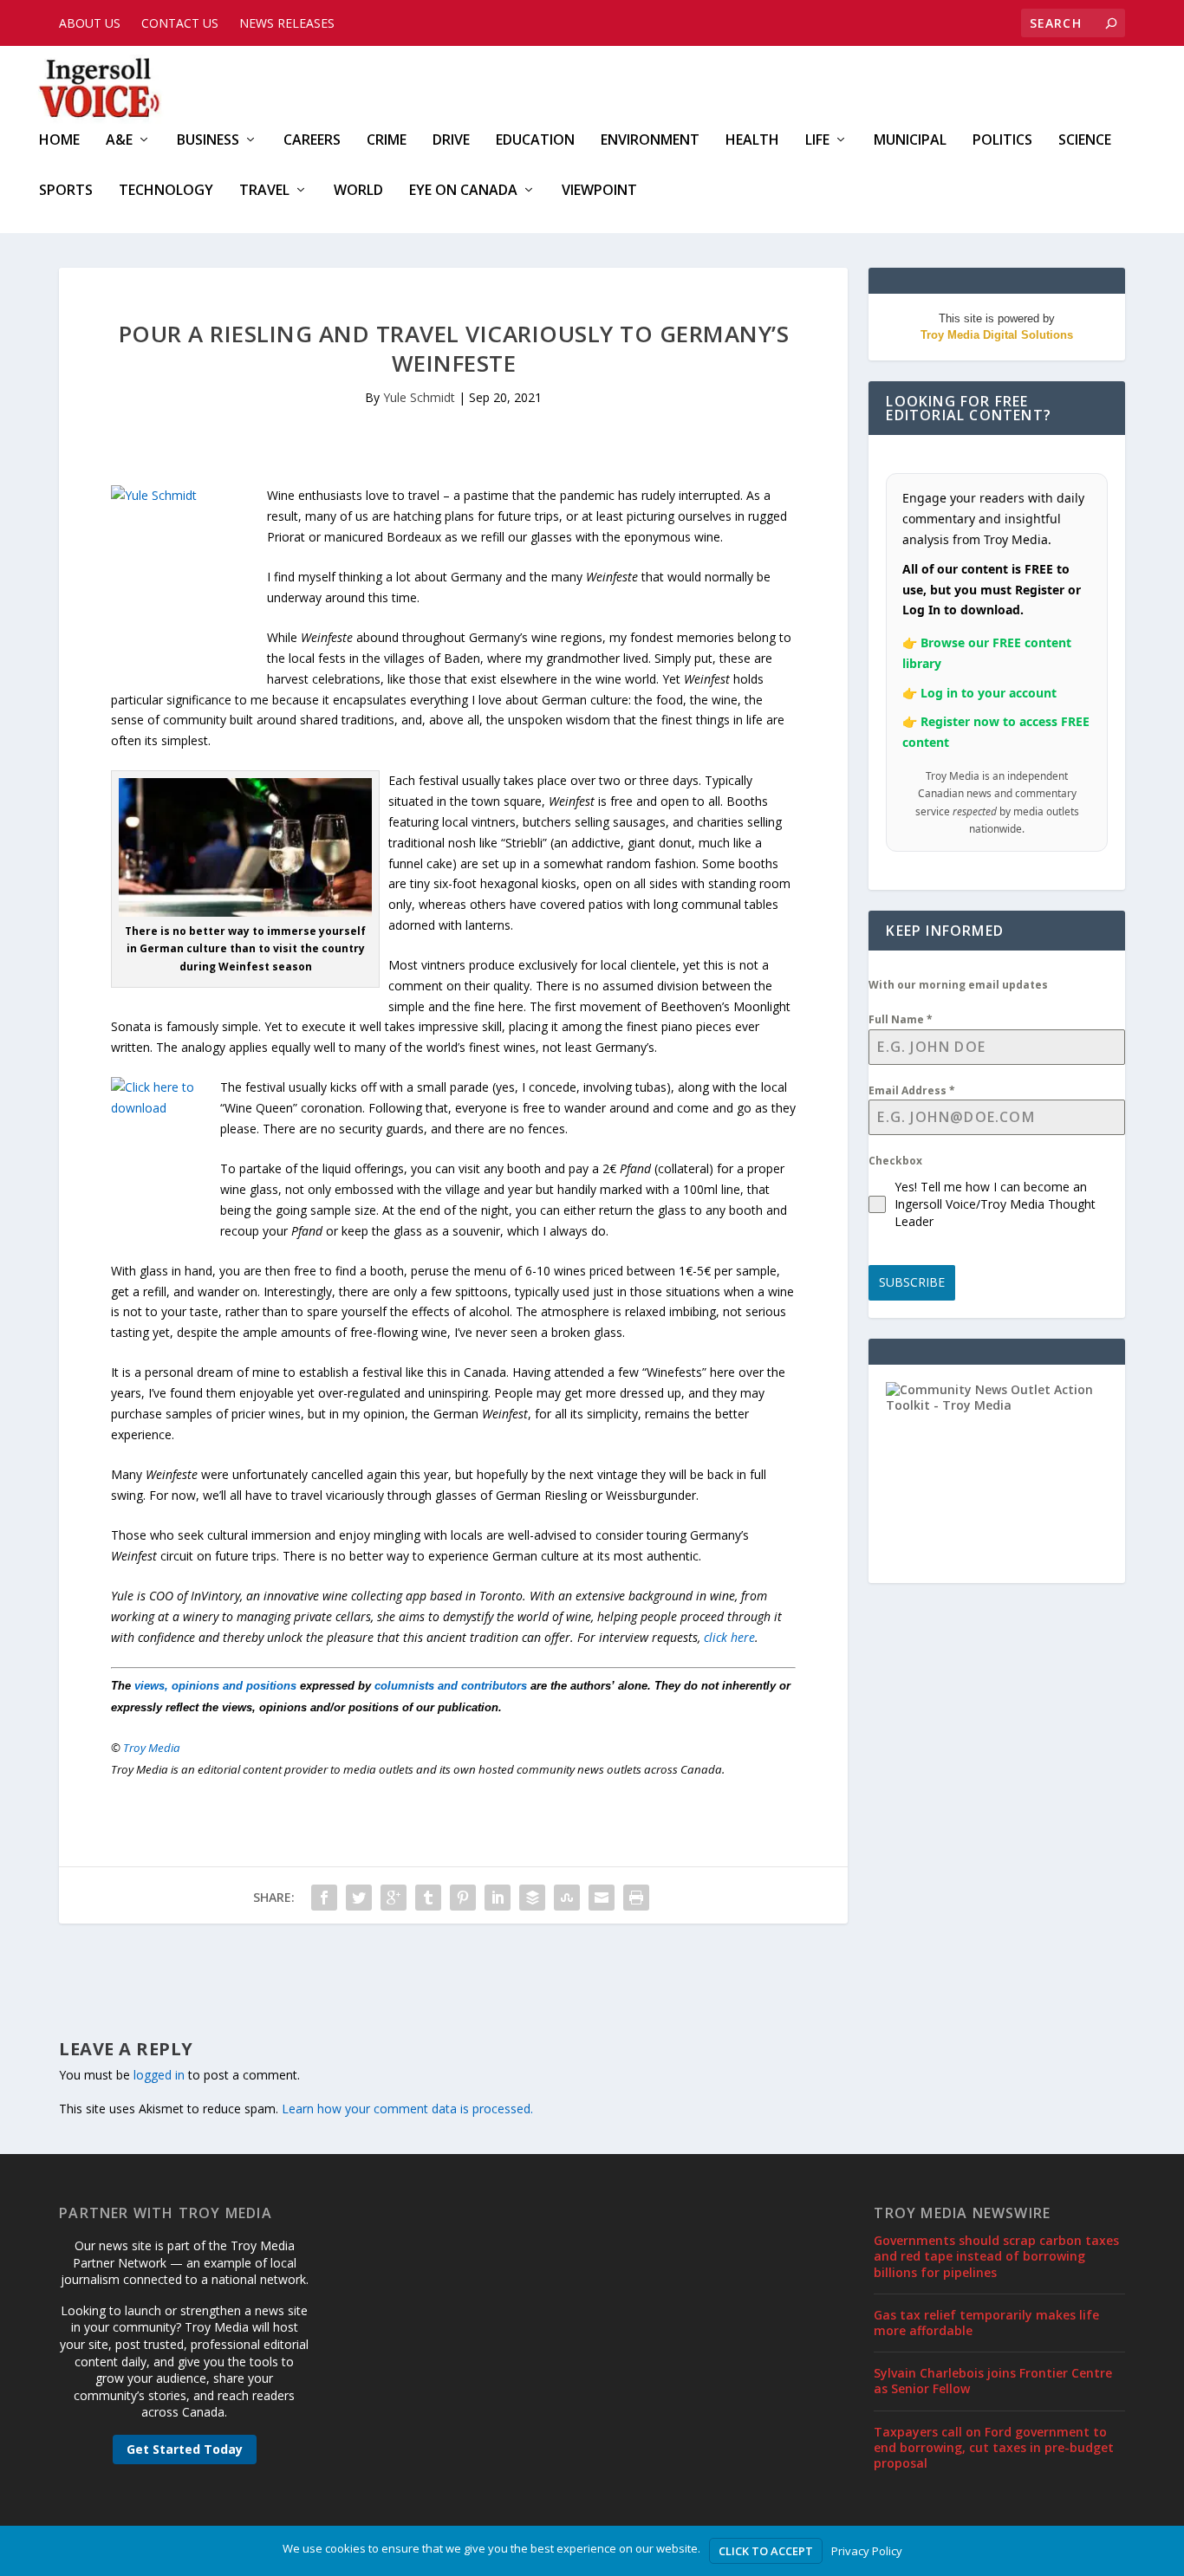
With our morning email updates (958, 985)
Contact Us (180, 23)
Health (752, 141)
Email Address (912, 1090)
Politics (1002, 141)
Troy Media (152, 1748)
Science (1085, 141)
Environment (650, 141)
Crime (387, 141)
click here (729, 1637)
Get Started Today (185, 2449)
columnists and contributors (451, 1686)
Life (817, 141)
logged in (159, 2075)
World (358, 191)
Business (208, 141)
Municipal (910, 141)
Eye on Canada (463, 191)
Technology (166, 191)
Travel (264, 191)
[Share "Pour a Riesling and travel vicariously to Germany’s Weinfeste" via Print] (636, 1898)
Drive (451, 141)
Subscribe (912, 1282)
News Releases (287, 23)
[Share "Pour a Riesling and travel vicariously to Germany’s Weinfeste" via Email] (602, 1898)
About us (90, 23)
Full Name (901, 1019)
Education (535, 141)
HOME (59, 141)
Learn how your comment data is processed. (407, 2109)
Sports (66, 191)
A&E (119, 141)
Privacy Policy (867, 2551)
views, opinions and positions (215, 1686)
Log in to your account (989, 693)
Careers (312, 141)
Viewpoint (599, 191)
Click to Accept (766, 2551)
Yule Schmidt (419, 397)
